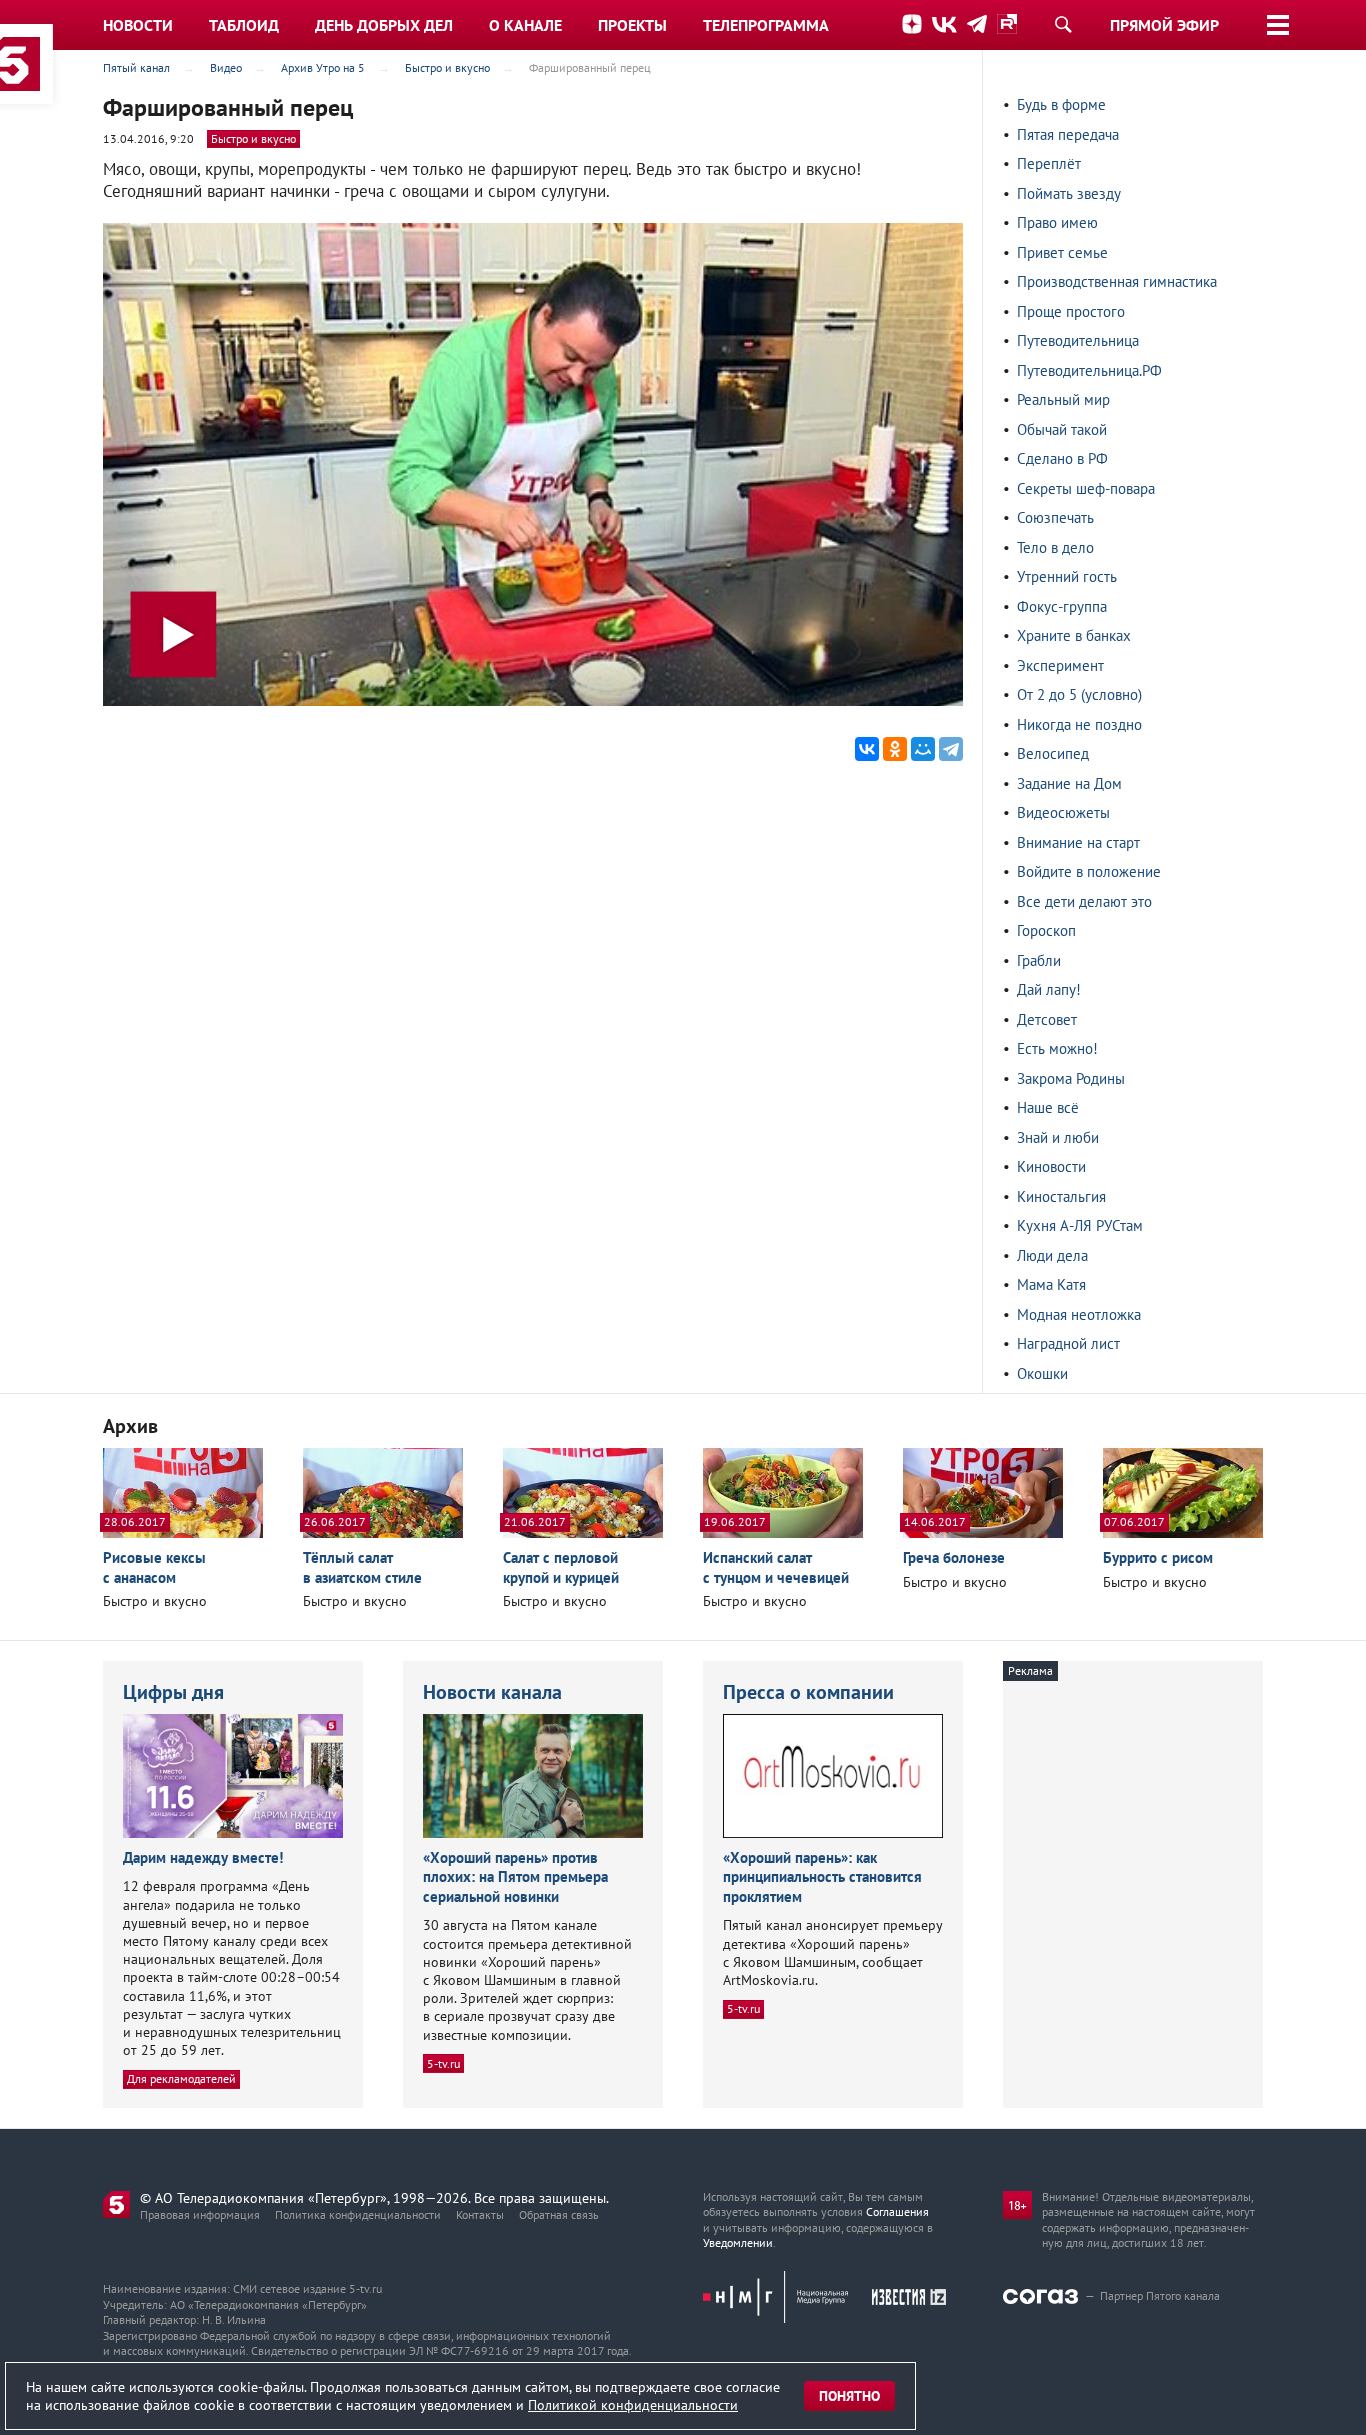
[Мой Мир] (923, 749)
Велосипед (1053, 753)
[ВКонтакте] (867, 749)
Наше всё (1048, 1107)
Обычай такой (1062, 429)
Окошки (1042, 1373)
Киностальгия (1061, 1196)
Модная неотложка (1079, 1314)
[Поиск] (1063, 24)
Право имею (1057, 222)
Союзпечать (1055, 517)
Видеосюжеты (1063, 812)
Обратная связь (559, 2214)
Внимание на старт (1078, 842)
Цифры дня (173, 1692)
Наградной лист (1068, 1343)
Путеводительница (1078, 340)
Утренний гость (1067, 576)
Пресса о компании (808, 1692)
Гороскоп (1046, 930)
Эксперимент (1060, 665)
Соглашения (897, 2211)
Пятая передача (1068, 134)
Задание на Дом (1069, 783)
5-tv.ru (443, 2063)
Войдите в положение (1089, 871)
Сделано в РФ (1062, 458)
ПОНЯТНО (849, 2396)
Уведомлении (738, 2242)
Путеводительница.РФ (1089, 370)
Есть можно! (1057, 1048)
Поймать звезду (1069, 193)
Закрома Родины (1071, 1078)
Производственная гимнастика (1117, 281)
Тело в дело (1055, 547)
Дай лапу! (1049, 989)
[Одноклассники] (895, 749)
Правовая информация (200, 2214)
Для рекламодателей (181, 2078)
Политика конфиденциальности (358, 2214)
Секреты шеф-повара (1086, 488)
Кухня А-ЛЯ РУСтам (1080, 1225)
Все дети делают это (1084, 901)
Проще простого (1071, 311)
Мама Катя (1051, 1284)
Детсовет (1047, 1019)
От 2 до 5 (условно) (1079, 694)
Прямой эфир (1164, 25)
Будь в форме (1061, 104)
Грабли (1039, 960)
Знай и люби (1058, 1137)
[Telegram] (951, 749)
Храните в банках (1074, 635)
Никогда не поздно (1079, 724)
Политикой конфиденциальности (633, 2405)
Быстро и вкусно (253, 138)
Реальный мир (1063, 399)
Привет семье (1062, 252)
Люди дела (1052, 1255)
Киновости (1051, 1166)
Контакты (480, 2214)
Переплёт (1049, 163)
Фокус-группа (1062, 606)
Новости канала (492, 1692)
